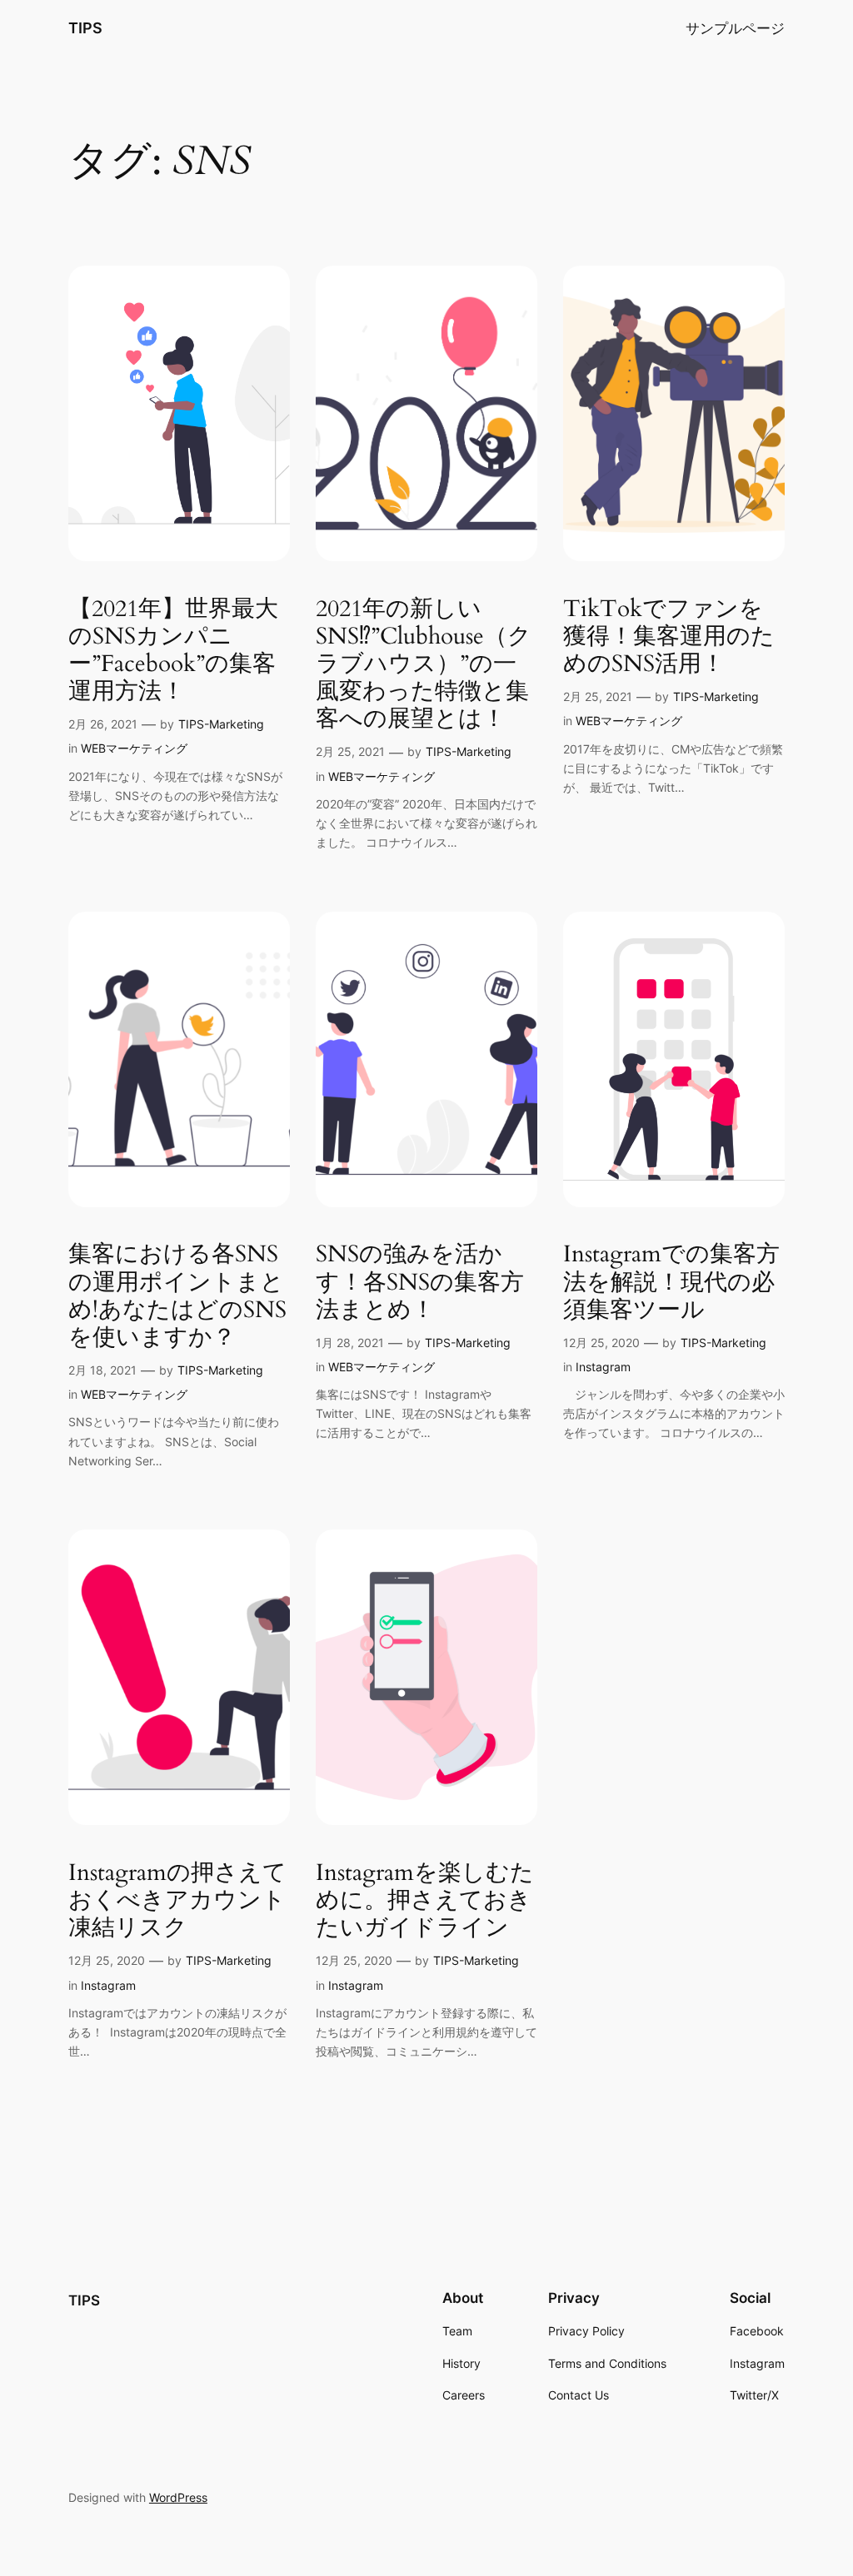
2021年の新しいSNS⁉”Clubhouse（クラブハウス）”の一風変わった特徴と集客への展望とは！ (424, 664)
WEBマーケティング (134, 748)
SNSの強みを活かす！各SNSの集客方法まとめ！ (420, 1282)
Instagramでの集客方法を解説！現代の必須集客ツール (671, 1282)
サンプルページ (735, 28)
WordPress (178, 2497)
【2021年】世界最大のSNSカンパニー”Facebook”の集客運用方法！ (173, 651)
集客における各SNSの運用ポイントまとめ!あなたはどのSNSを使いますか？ (177, 1296)
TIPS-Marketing (221, 724)
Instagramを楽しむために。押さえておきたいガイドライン (425, 1900)
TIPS (85, 28)
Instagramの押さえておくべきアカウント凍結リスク (177, 1900)
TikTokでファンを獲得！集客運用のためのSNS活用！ (669, 637)
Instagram (603, 1367)
